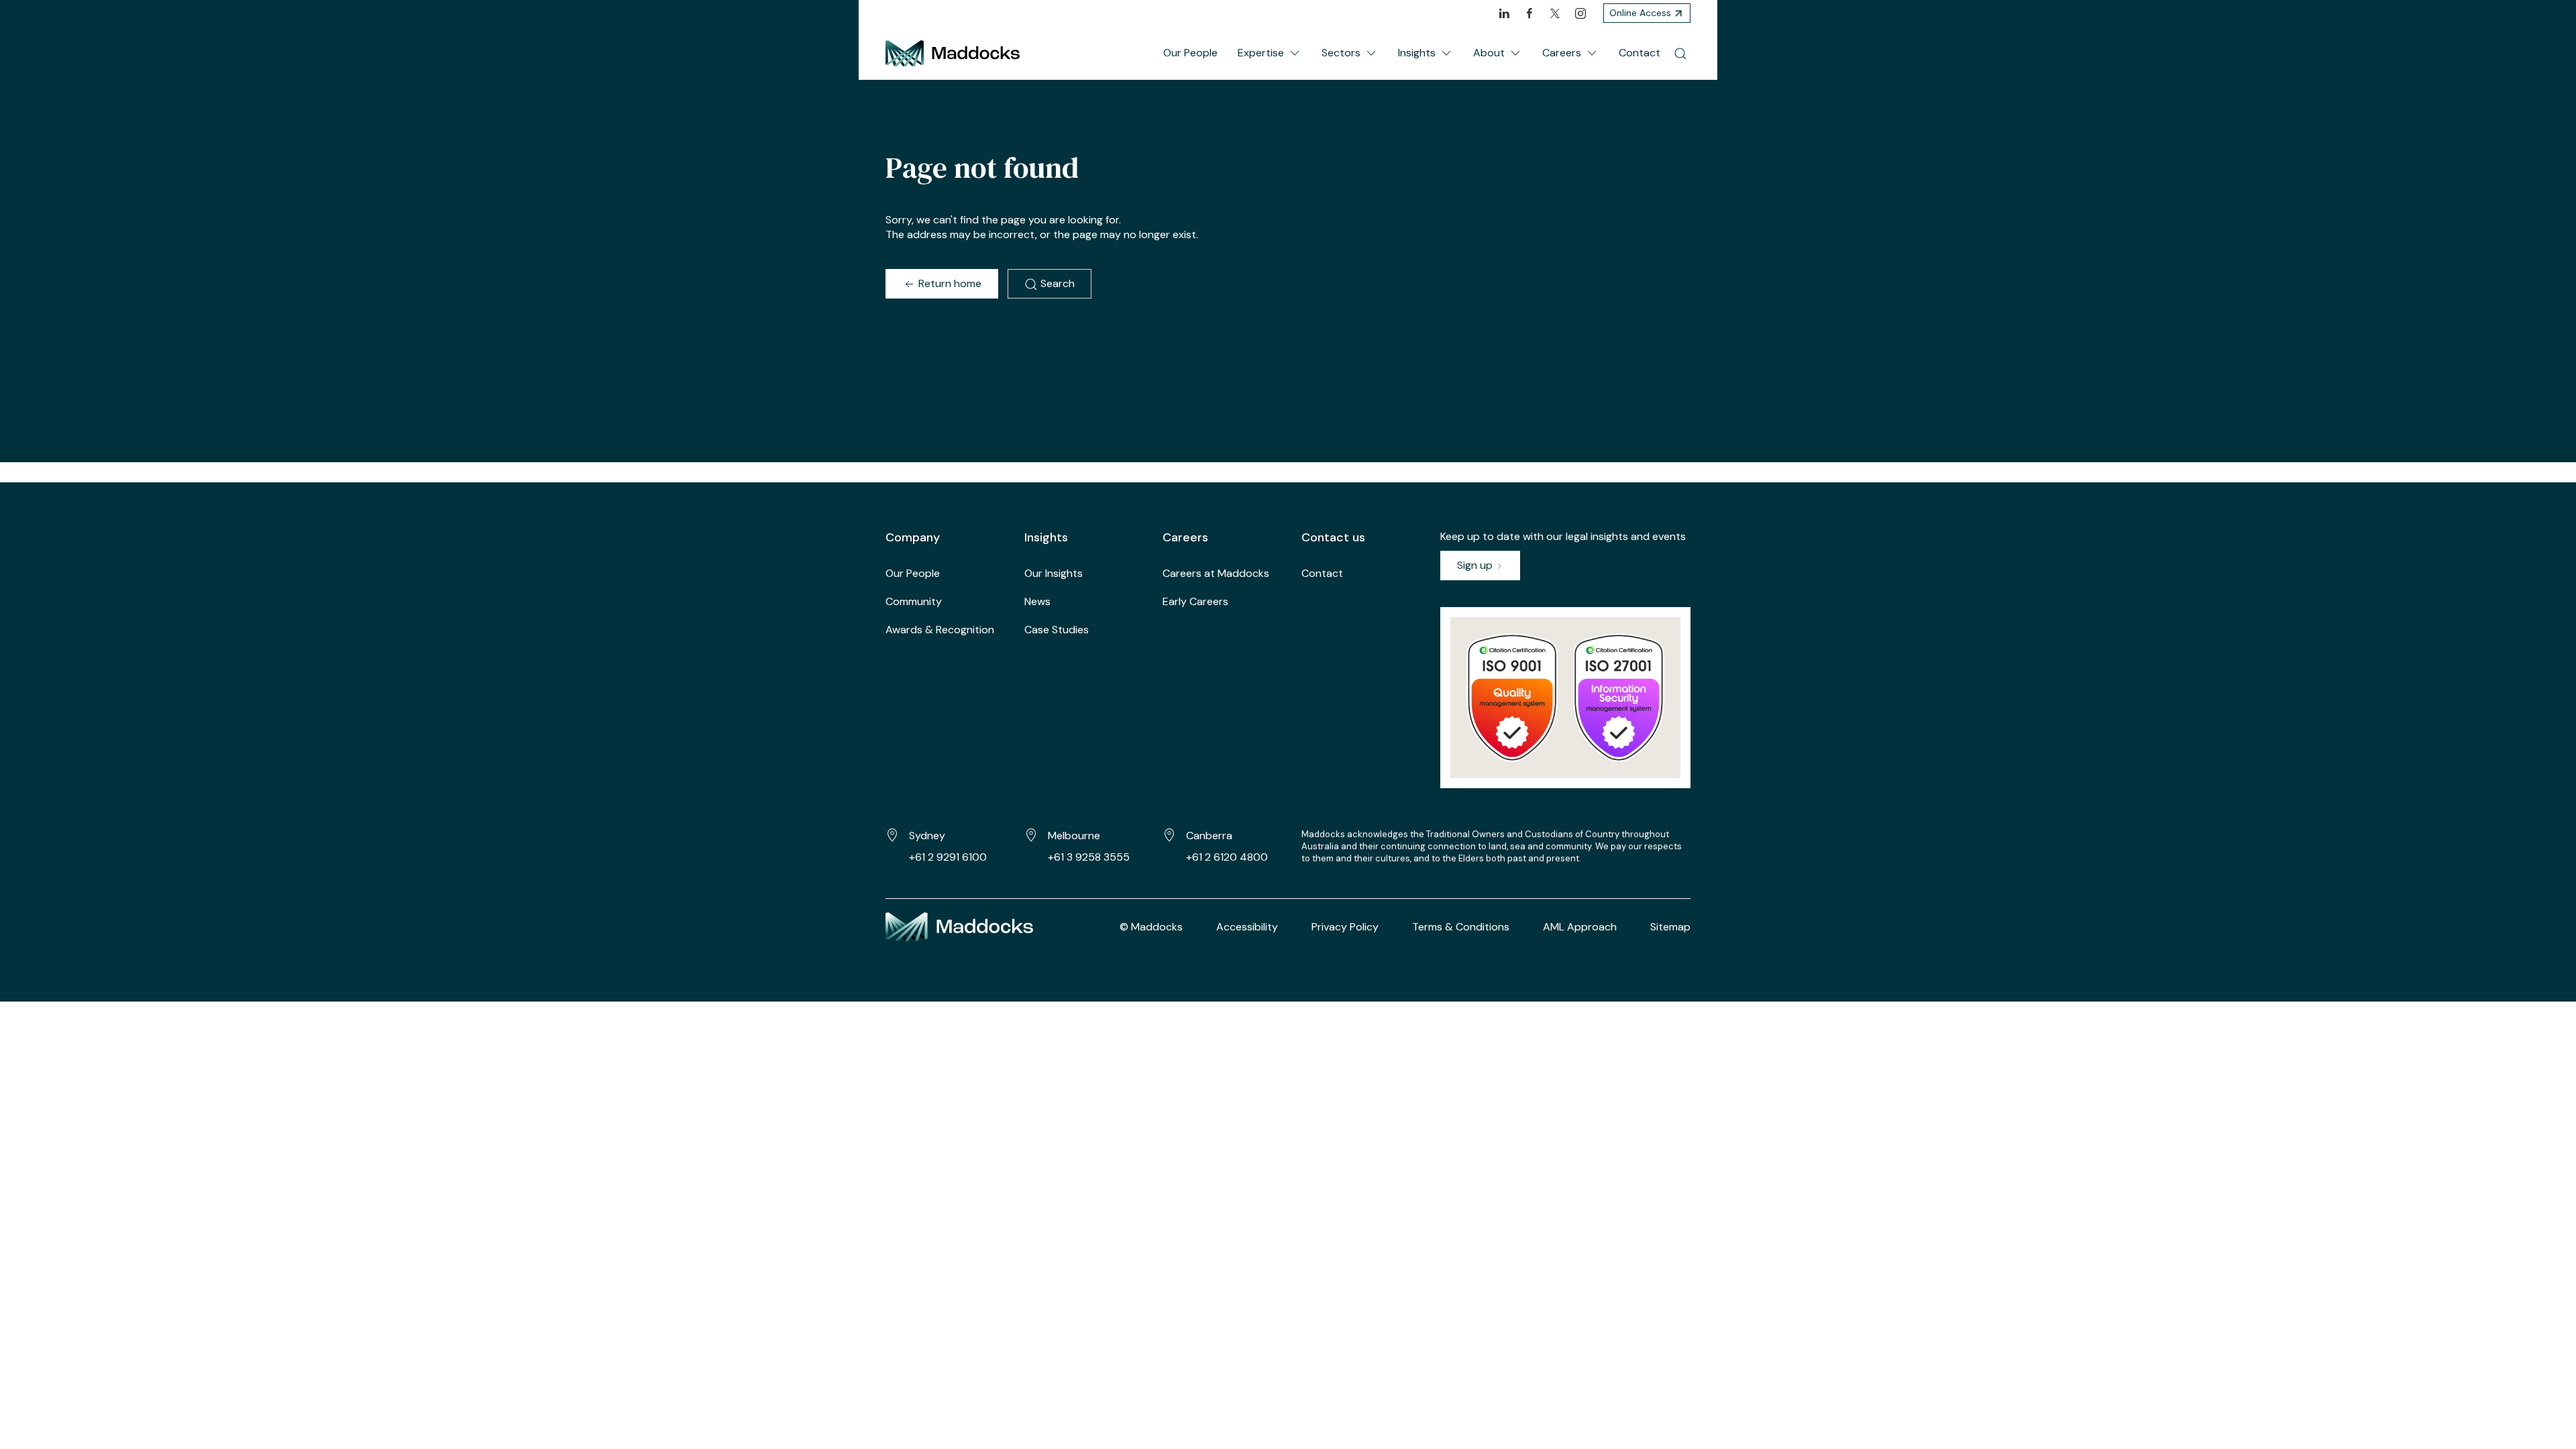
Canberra (1209, 836)
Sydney (927, 836)
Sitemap (1670, 927)
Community (914, 601)
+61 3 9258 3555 (1089, 857)
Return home (949, 283)
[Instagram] (1580, 13)
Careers (1562, 53)
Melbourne (1074, 836)
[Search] (1680, 53)
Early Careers (1195, 601)
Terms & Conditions (1461, 927)
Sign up (1476, 565)
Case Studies (1057, 630)
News (1037, 601)
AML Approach (1580, 927)
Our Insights (1054, 573)
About (1489, 53)
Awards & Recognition (940, 630)
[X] (1555, 13)
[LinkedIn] (1504, 13)
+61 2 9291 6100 (948, 857)
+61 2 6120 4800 (1227, 857)
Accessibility (1247, 927)
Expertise (1261, 53)
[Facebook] (1529, 13)
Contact (1640, 53)
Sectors (1341, 53)
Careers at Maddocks (1216, 573)
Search (1056, 283)
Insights (1417, 53)
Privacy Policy (1345, 927)
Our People (1190, 53)
